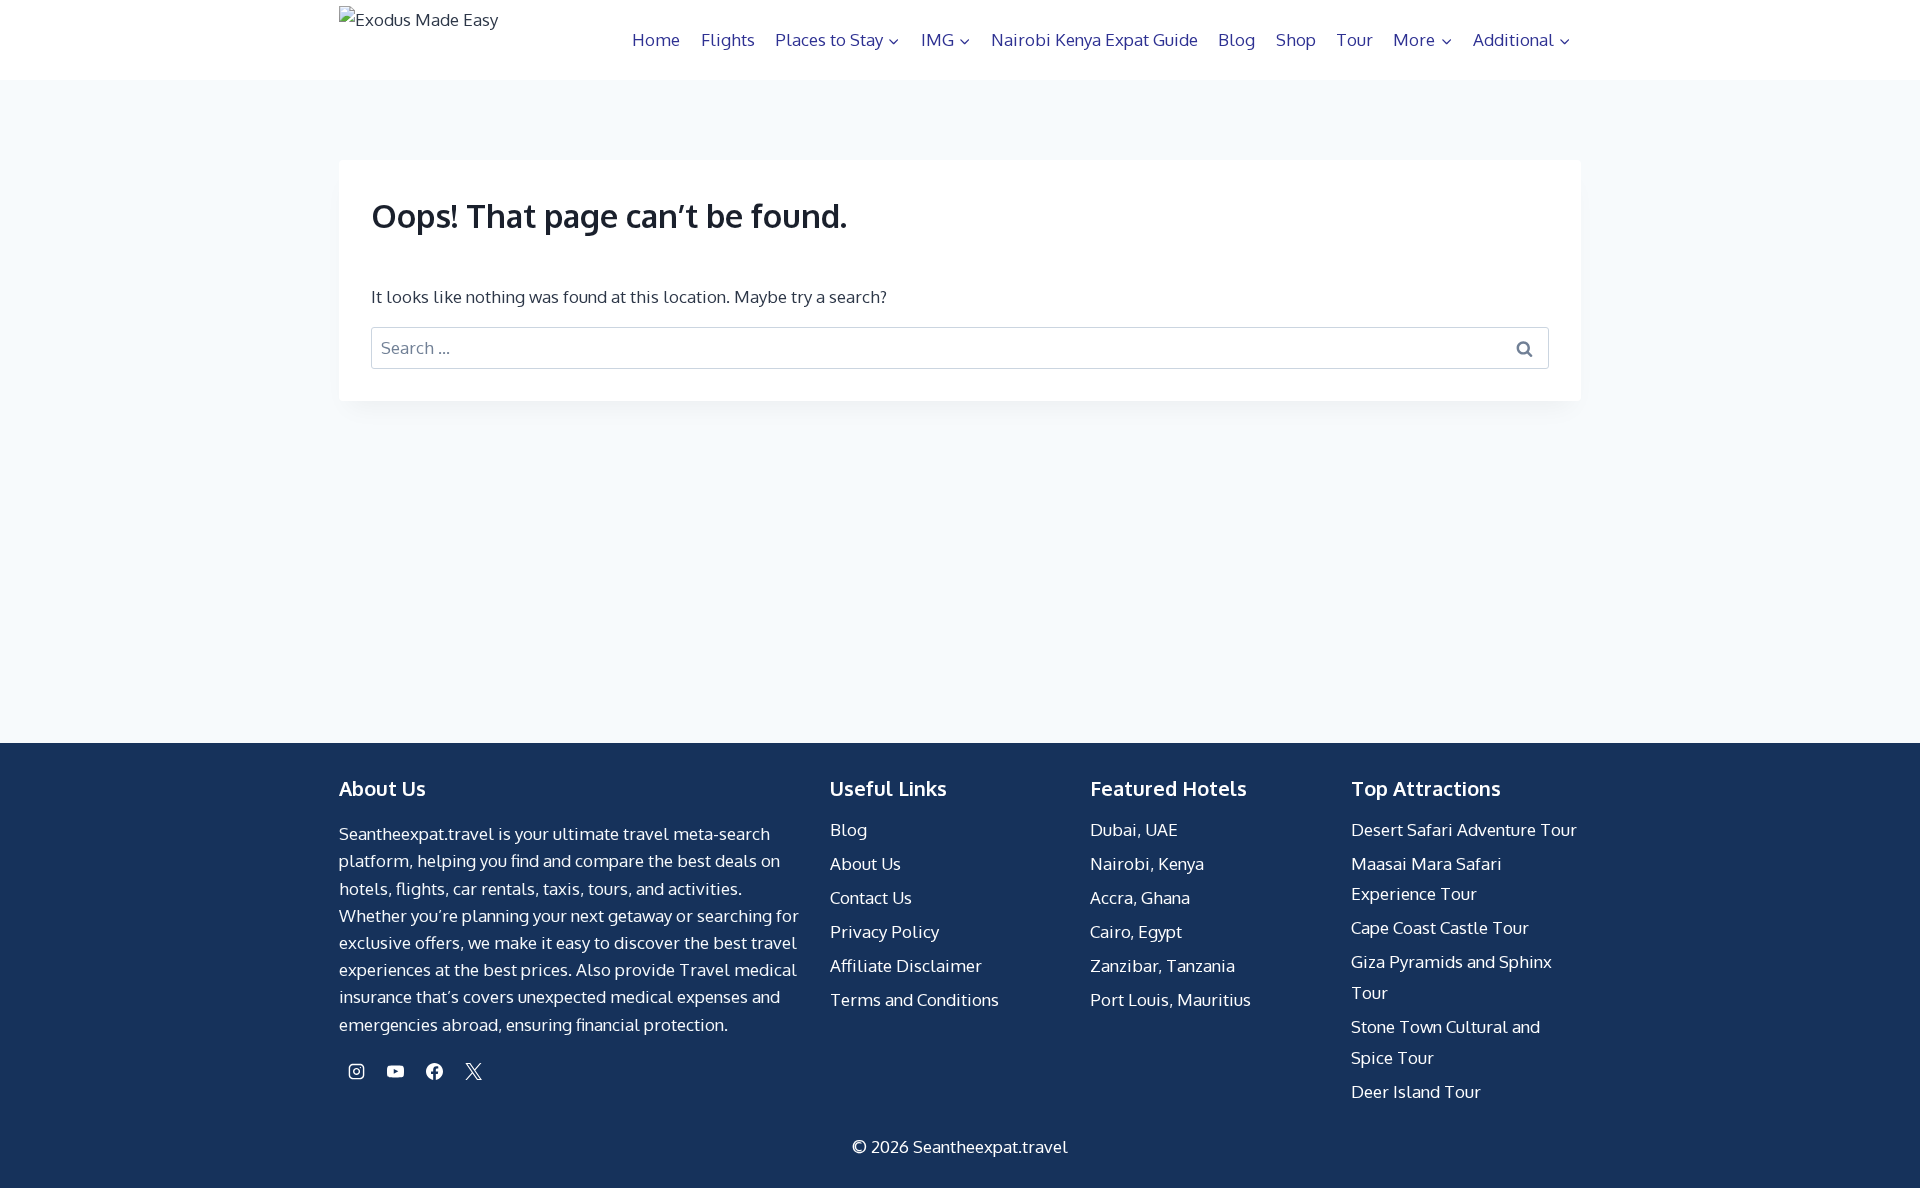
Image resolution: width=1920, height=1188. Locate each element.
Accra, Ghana (1140, 897)
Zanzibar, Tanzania (1162, 965)
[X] (473, 1072)
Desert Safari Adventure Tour (1464, 829)
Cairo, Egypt (1136, 931)
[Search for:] (960, 347)
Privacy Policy (884, 931)
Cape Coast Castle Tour (1440, 927)
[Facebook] (434, 1072)
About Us (865, 863)
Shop (1296, 39)
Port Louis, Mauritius (1170, 999)
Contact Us (871, 897)
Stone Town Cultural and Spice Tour (1445, 1042)
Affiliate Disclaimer (906, 965)
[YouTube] (395, 1072)
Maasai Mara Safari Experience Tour (1426, 879)
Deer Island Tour (1416, 1091)
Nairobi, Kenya (1147, 863)
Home (656, 39)
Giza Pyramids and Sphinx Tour (1451, 977)
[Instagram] (356, 1072)
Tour (1354, 39)
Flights (728, 39)
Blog (1236, 39)
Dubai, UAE (1134, 829)
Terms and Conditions (914, 999)
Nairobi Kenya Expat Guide (1094, 39)
